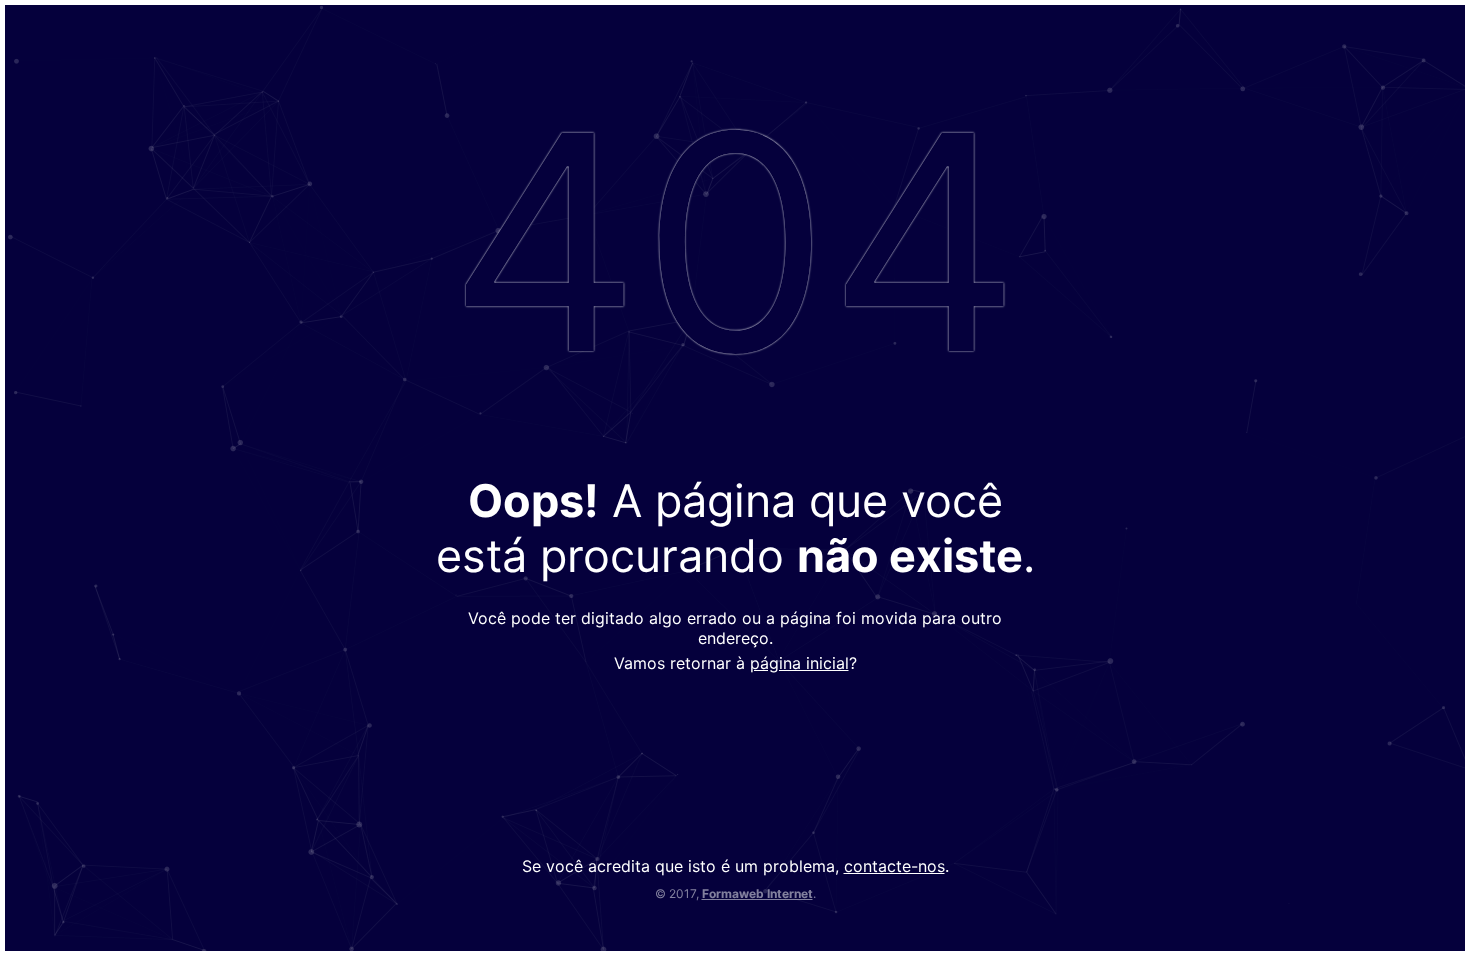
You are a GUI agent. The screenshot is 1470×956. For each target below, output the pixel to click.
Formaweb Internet (757, 893)
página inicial (799, 663)
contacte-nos (894, 866)
